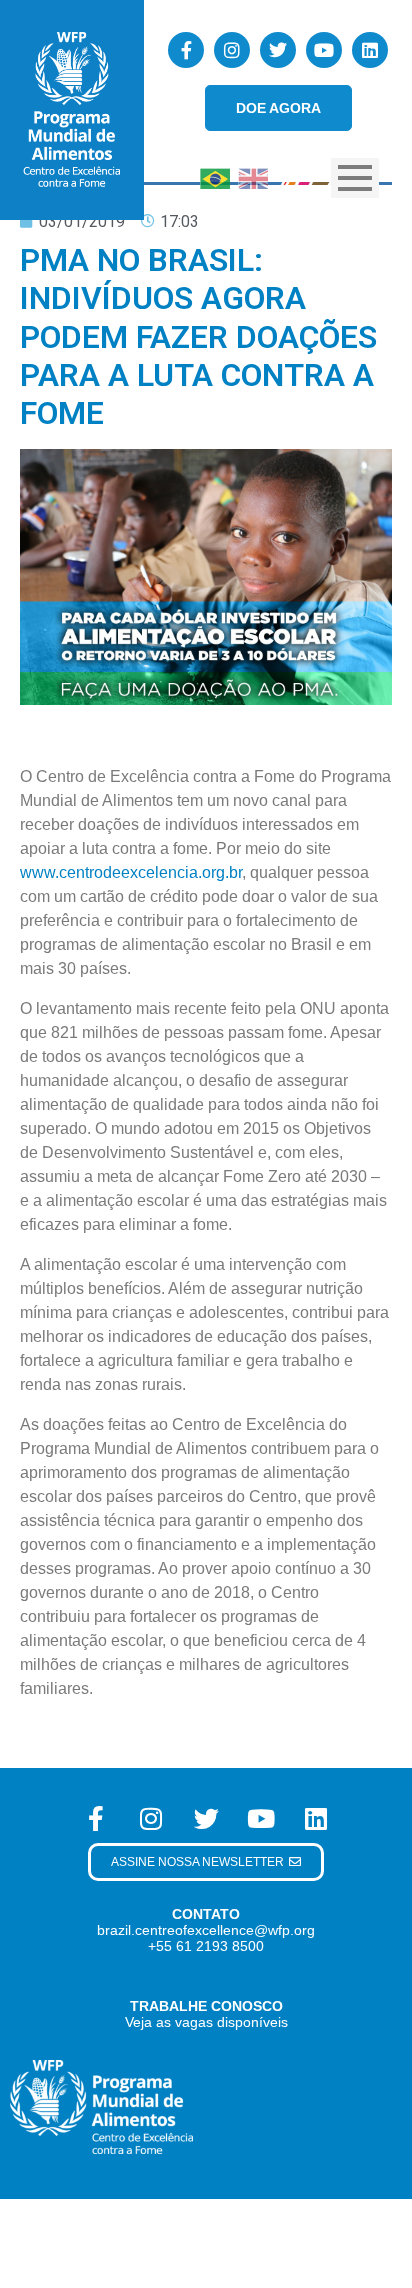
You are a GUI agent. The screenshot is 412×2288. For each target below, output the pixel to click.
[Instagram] (232, 50)
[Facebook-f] (186, 50)
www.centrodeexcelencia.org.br (131, 872)
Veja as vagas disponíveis (206, 2022)
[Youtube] (324, 50)
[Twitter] (278, 50)
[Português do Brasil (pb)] (215, 176)
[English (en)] (253, 176)
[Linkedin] (370, 50)
